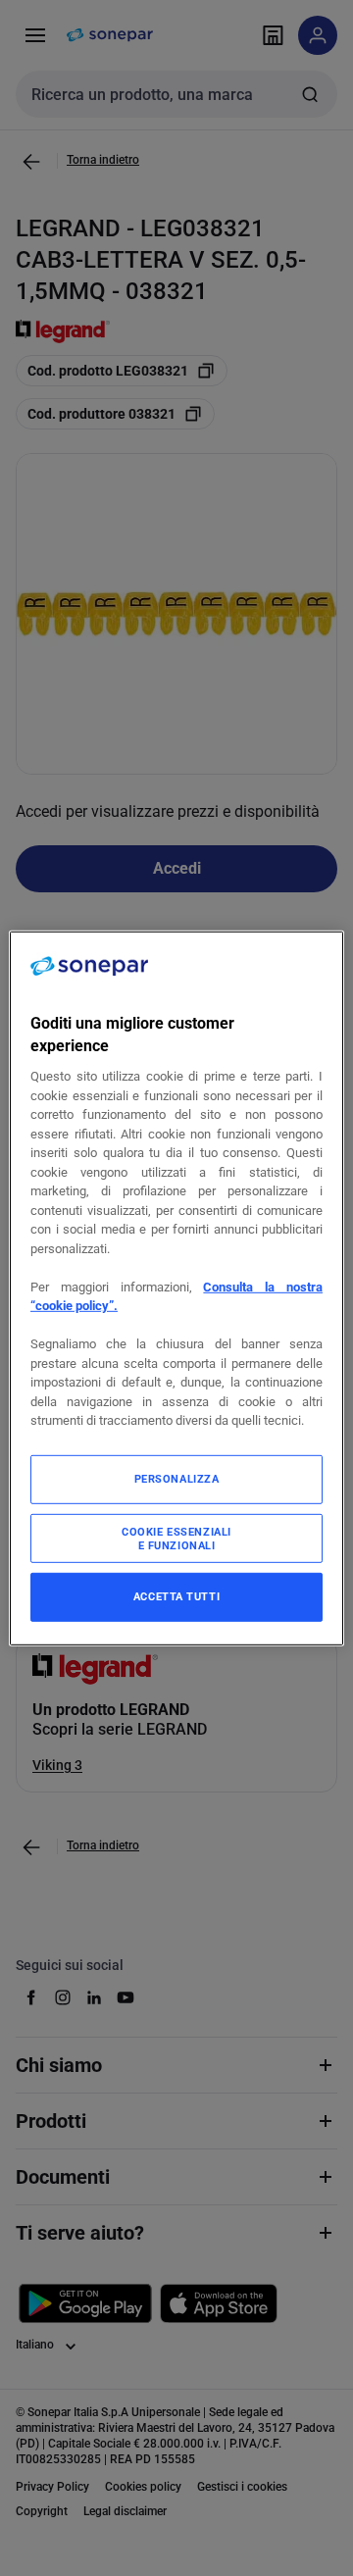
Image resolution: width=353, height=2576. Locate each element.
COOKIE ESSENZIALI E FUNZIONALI (176, 1539)
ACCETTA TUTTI (176, 1596)
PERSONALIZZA (177, 1479)
